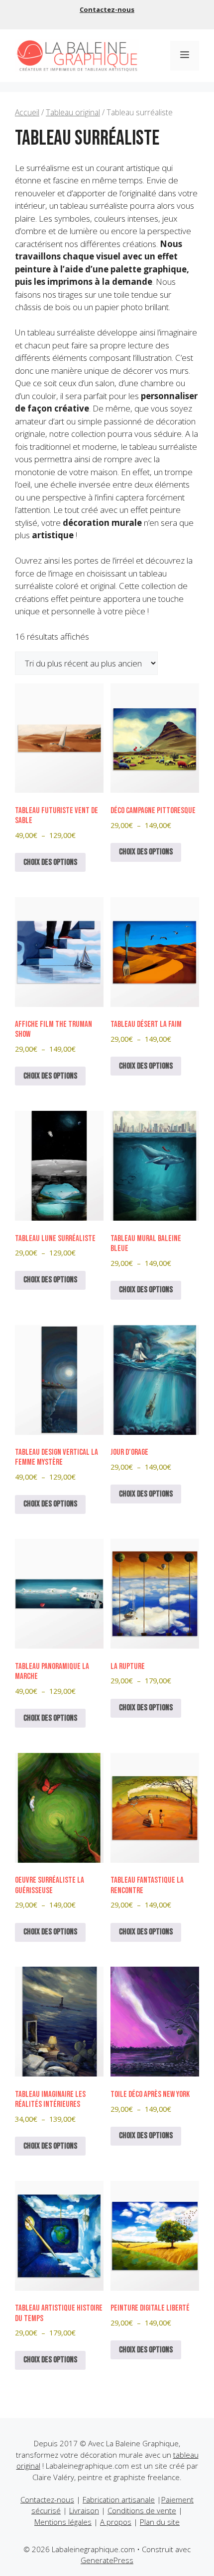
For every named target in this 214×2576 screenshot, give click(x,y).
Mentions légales (63, 2522)
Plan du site (160, 2522)
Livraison (84, 2510)
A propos (116, 2522)
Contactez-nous (107, 9)
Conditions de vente (142, 2510)
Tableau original (73, 112)
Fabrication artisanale (119, 2499)
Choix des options (50, 862)
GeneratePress (107, 2560)
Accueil (27, 112)
